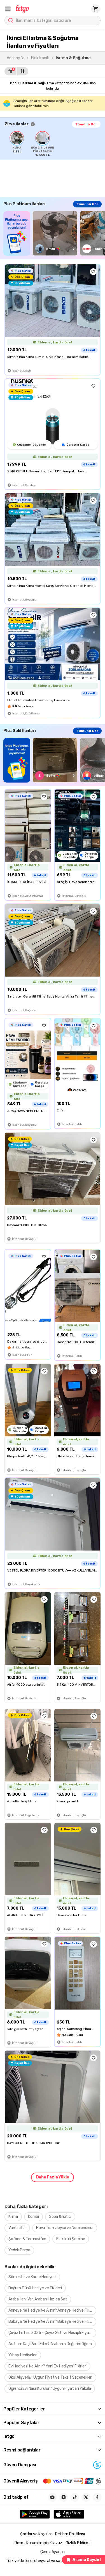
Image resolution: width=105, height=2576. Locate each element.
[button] (8, 9)
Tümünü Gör (86, 124)
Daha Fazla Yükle (53, 2177)
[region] (55, 144)
